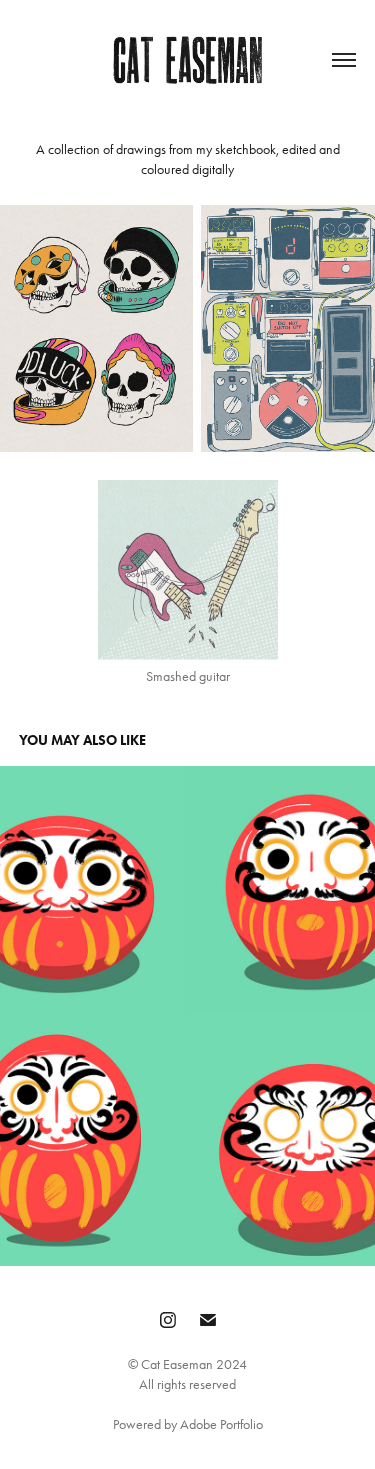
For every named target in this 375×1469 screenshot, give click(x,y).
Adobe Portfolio (221, 1424)
